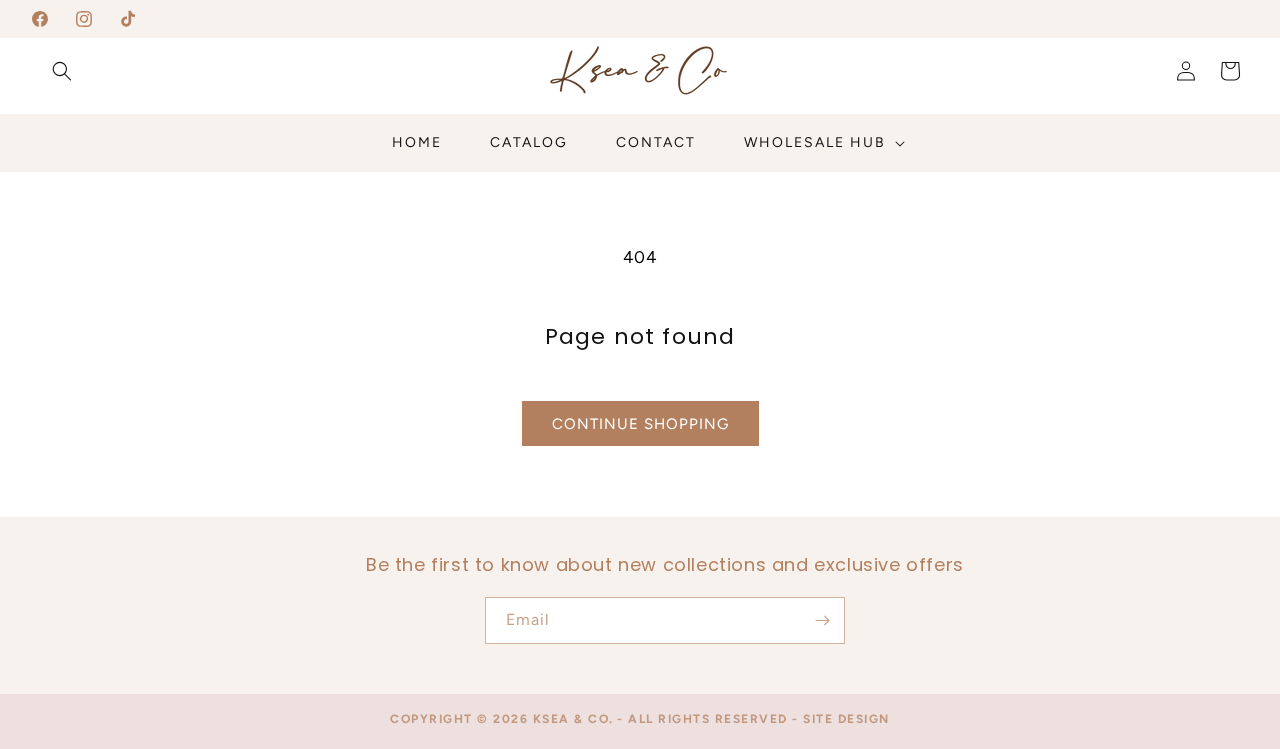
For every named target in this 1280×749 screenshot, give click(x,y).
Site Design (846, 719)
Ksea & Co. (573, 719)
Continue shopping (640, 424)
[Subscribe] (822, 620)
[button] (62, 71)
